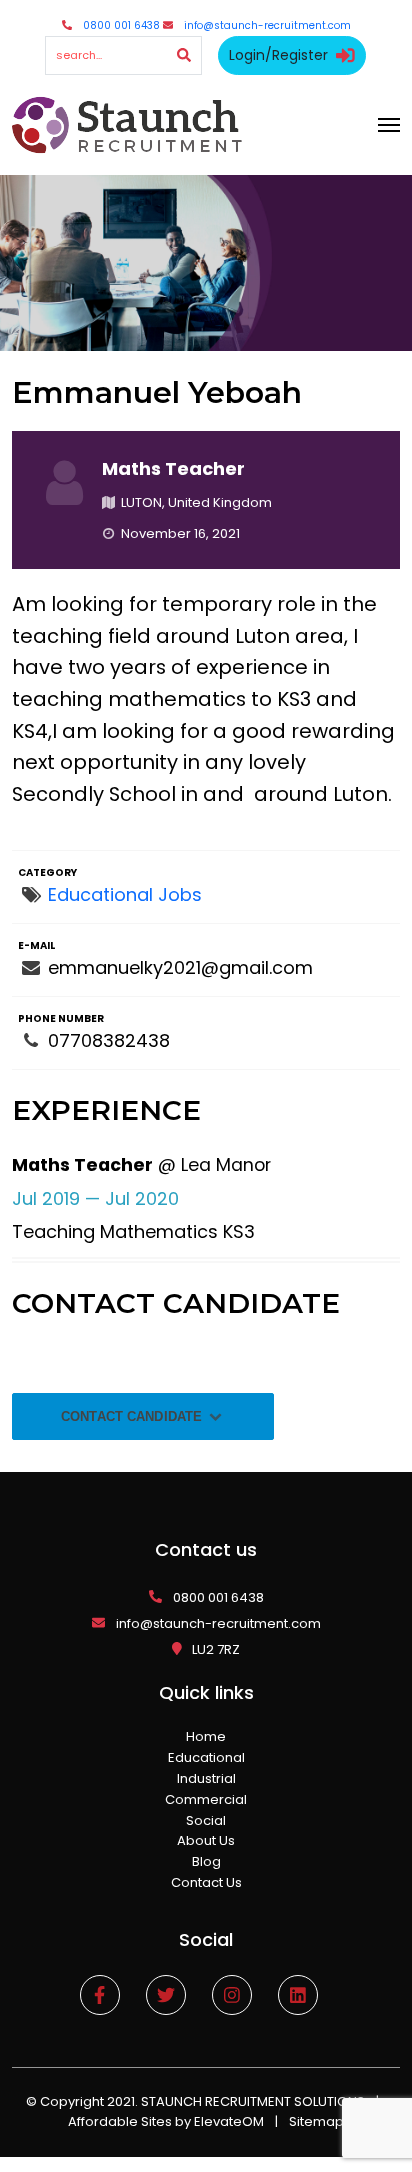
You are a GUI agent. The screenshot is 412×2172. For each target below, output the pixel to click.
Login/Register (278, 55)
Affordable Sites (120, 2121)
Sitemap (316, 2121)
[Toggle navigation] (389, 125)
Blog (206, 1861)
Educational (206, 1757)
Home (206, 1736)
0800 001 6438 (121, 25)
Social (206, 1820)
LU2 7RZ (216, 1649)
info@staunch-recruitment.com (267, 25)
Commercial (206, 1799)
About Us (206, 1840)
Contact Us (206, 1882)
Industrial (206, 1778)
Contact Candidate (133, 1416)
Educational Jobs (125, 894)
